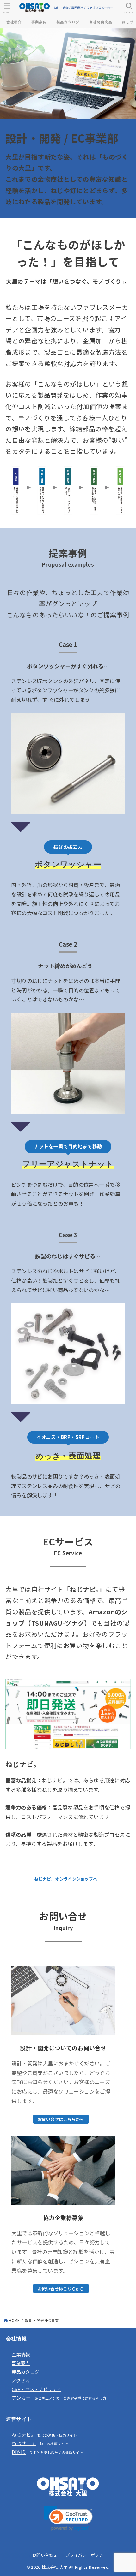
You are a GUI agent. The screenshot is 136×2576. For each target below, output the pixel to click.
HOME (14, 2320)
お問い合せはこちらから (61, 2119)
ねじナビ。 (23, 2434)
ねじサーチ (24, 2443)
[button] (68, 2518)
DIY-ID (19, 2452)
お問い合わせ (45, 2555)
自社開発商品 (101, 22)
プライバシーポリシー (87, 2555)
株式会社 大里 (55, 2567)
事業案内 (39, 22)
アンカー (21, 2398)
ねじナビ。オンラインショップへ (66, 1879)
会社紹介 (14, 22)
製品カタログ (68, 22)
